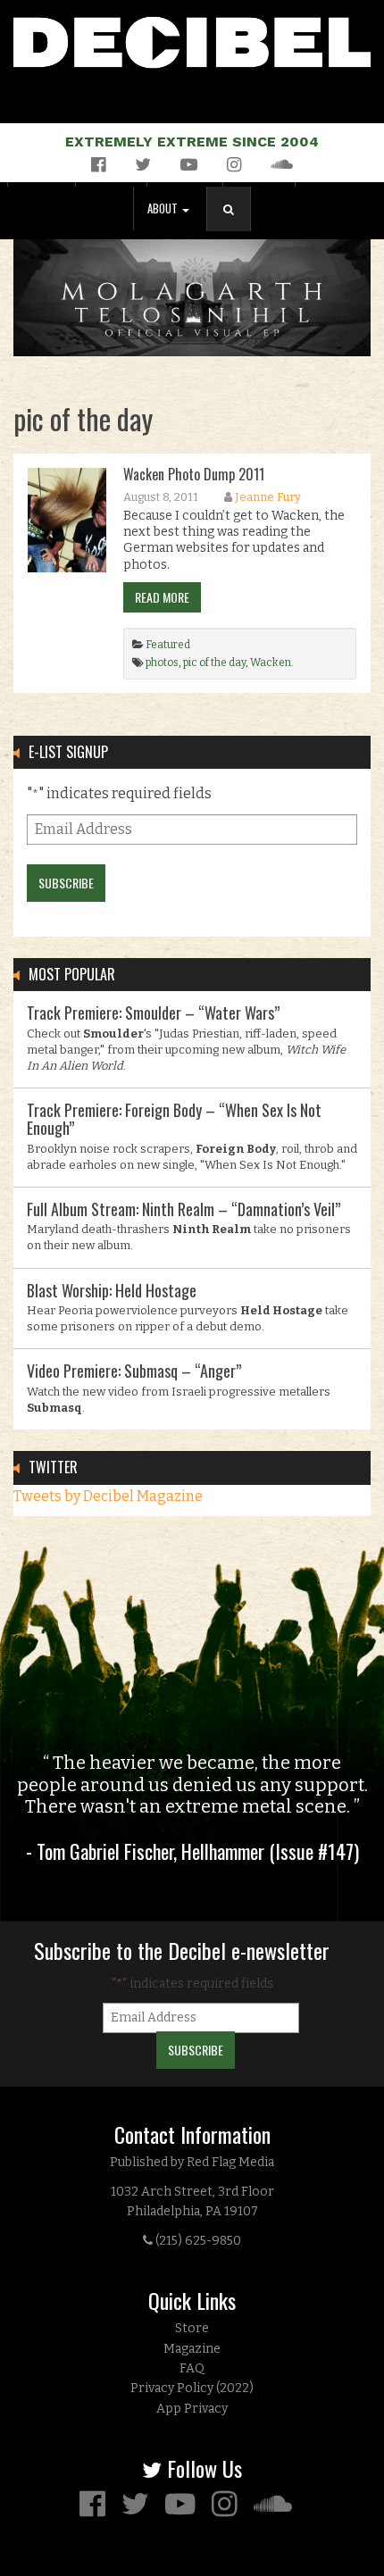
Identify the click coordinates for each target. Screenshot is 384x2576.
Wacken (271, 663)
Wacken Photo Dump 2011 (194, 474)
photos (162, 663)
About (164, 208)
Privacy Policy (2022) (192, 2388)
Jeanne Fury (268, 497)
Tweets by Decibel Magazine (108, 1496)
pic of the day (214, 663)
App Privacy (192, 2409)
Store (192, 2328)
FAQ (192, 2368)
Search (236, 227)
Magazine (192, 2349)
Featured (168, 645)
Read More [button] (162, 597)
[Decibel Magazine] (192, 39)
